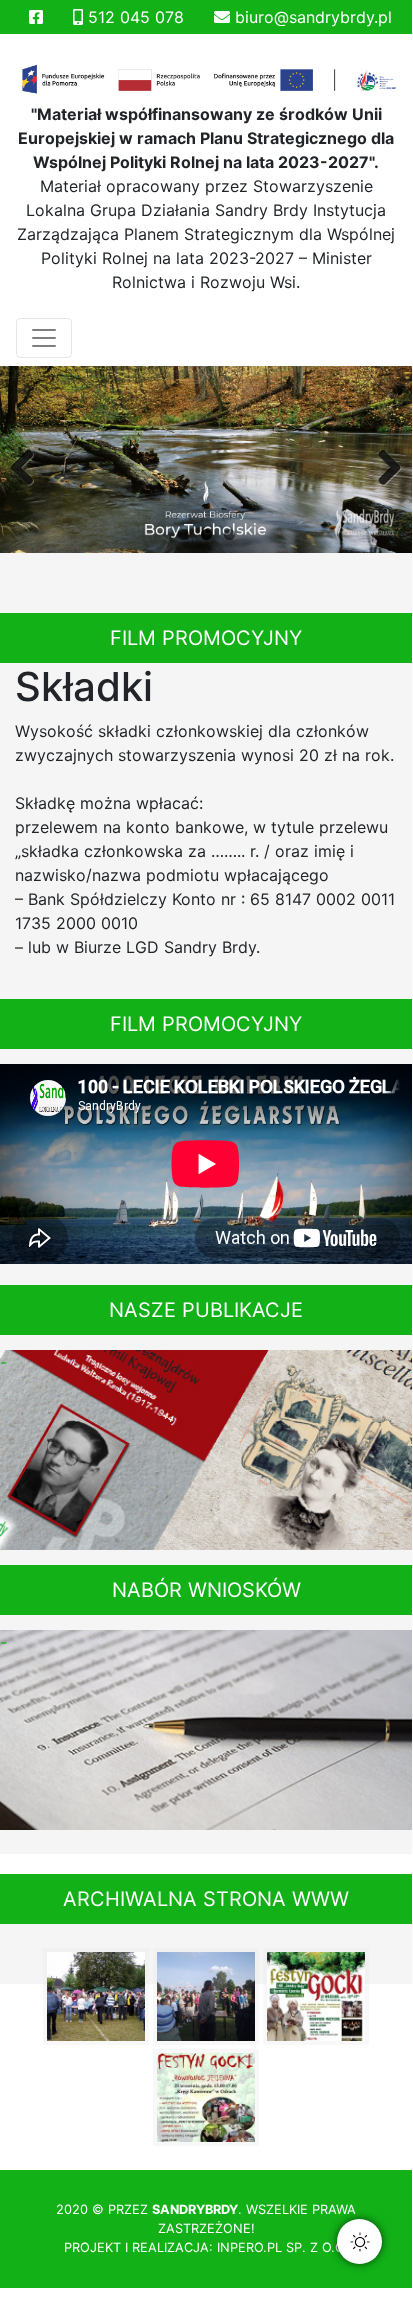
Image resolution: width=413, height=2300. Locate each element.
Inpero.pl (249, 2247)
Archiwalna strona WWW (206, 1899)
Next (382, 464)
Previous (30, 464)
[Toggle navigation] (44, 338)
